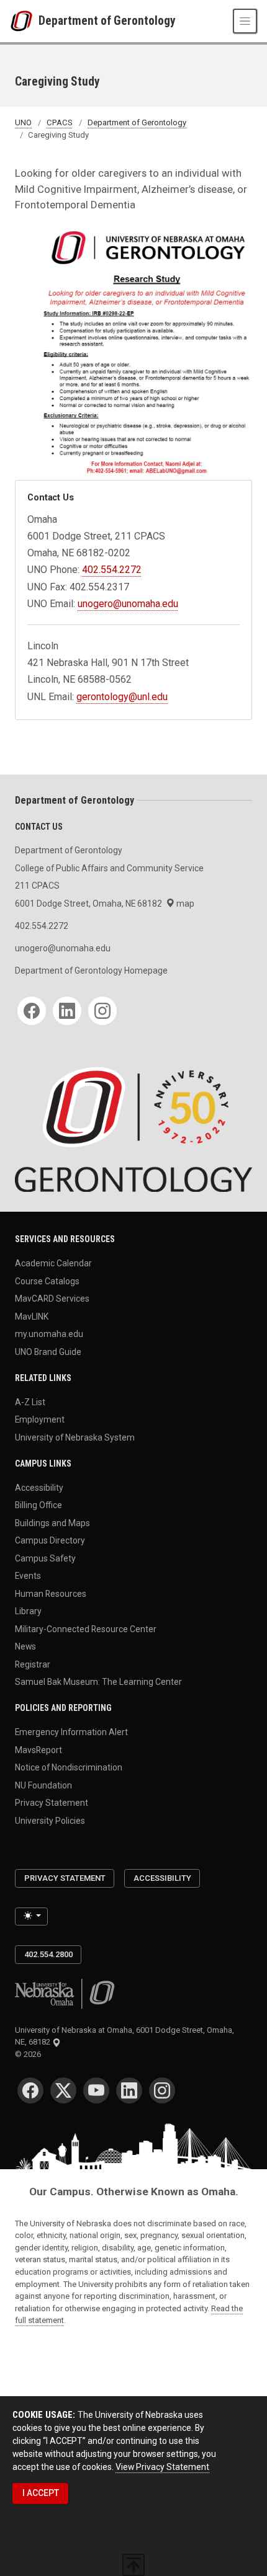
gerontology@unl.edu (122, 697)
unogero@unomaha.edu (128, 604)
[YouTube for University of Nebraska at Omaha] (96, 2090)
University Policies (50, 1820)
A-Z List (30, 1401)
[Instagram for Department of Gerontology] (102, 1011)
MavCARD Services (52, 1299)
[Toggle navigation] (245, 21)
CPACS (60, 122)
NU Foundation (43, 1785)
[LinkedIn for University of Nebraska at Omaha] (129, 2090)
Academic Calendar (53, 1263)
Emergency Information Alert (71, 1732)
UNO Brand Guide (48, 1351)
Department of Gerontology (107, 21)
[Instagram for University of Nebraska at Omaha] (162, 2090)
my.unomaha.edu (49, 1334)
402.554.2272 (112, 570)
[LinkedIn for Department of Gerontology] (67, 1011)
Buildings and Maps (52, 1522)
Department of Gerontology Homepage (91, 970)
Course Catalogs (47, 1281)
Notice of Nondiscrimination (69, 1767)
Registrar (33, 1664)
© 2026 (30, 2054)
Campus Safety (45, 1558)
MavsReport (38, 1749)
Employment (40, 1419)
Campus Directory (50, 1540)
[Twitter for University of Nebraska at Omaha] (63, 2090)
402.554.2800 (48, 1954)
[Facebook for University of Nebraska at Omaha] (30, 2090)
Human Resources (51, 1593)
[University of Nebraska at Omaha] (24, 21)
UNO (23, 122)
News (25, 1646)
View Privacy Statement (162, 2467)
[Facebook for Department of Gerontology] (32, 1011)
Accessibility (39, 1487)
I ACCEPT (41, 2493)
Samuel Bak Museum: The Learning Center (98, 1682)
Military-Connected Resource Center (86, 1628)
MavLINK (32, 1316)
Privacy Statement (52, 1803)
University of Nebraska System (75, 1437)
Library (28, 1611)
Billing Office (38, 1505)
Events (28, 1576)
